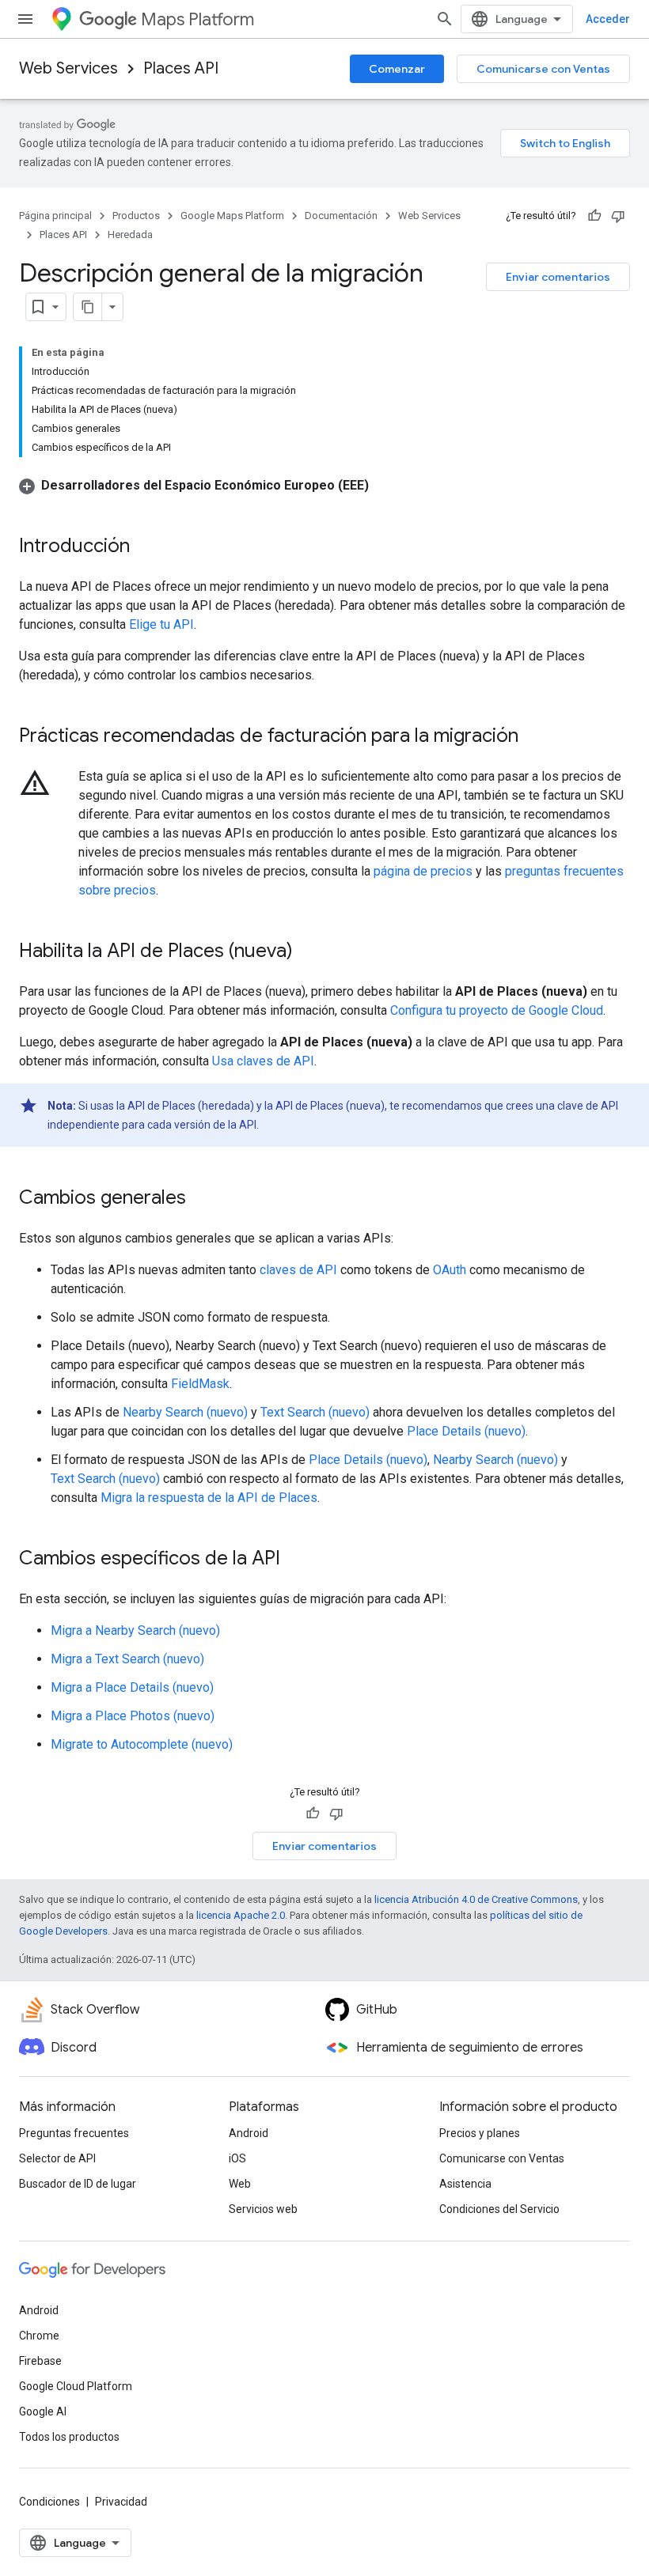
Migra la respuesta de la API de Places (209, 1498)
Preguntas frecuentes (74, 2133)
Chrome (39, 2336)
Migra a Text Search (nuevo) (127, 1659)
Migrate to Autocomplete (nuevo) (142, 1744)
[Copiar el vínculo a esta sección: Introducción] (146, 547)
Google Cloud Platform (76, 2386)
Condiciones (49, 2502)
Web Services (68, 68)
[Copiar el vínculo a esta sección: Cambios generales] (202, 1199)
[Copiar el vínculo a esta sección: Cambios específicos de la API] (296, 1560)
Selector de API (57, 2158)
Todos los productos (69, 2437)
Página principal (55, 216)
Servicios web (263, 2209)
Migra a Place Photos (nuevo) (133, 1716)
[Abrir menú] (25, 19)
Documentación (341, 216)
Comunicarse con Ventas (543, 69)
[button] (194, 485)
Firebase (40, 2361)
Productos (136, 216)
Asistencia (465, 2184)
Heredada (130, 235)
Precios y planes (480, 2133)
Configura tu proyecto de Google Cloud (497, 1010)
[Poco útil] (618, 216)
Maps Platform (197, 19)
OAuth (450, 1270)
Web (240, 2184)
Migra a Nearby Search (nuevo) (135, 1630)
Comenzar (397, 69)
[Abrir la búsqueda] (445, 19)
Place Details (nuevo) (466, 1431)
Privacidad (121, 2502)
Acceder (608, 19)
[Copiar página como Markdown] (88, 307)
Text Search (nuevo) (315, 1412)
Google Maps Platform (232, 216)
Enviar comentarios (558, 277)
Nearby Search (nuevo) (185, 1412)
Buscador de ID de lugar (78, 2184)
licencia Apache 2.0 (241, 1915)
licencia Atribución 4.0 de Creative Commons (476, 1899)
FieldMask (200, 1384)
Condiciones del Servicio (499, 2209)
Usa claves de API (263, 1061)
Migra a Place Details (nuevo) (132, 1687)
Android (249, 2133)
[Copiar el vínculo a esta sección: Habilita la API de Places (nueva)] (309, 952)
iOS (237, 2158)
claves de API (298, 1270)
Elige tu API (161, 624)
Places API (181, 68)
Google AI (43, 2411)
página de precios (423, 871)
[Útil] (594, 216)
